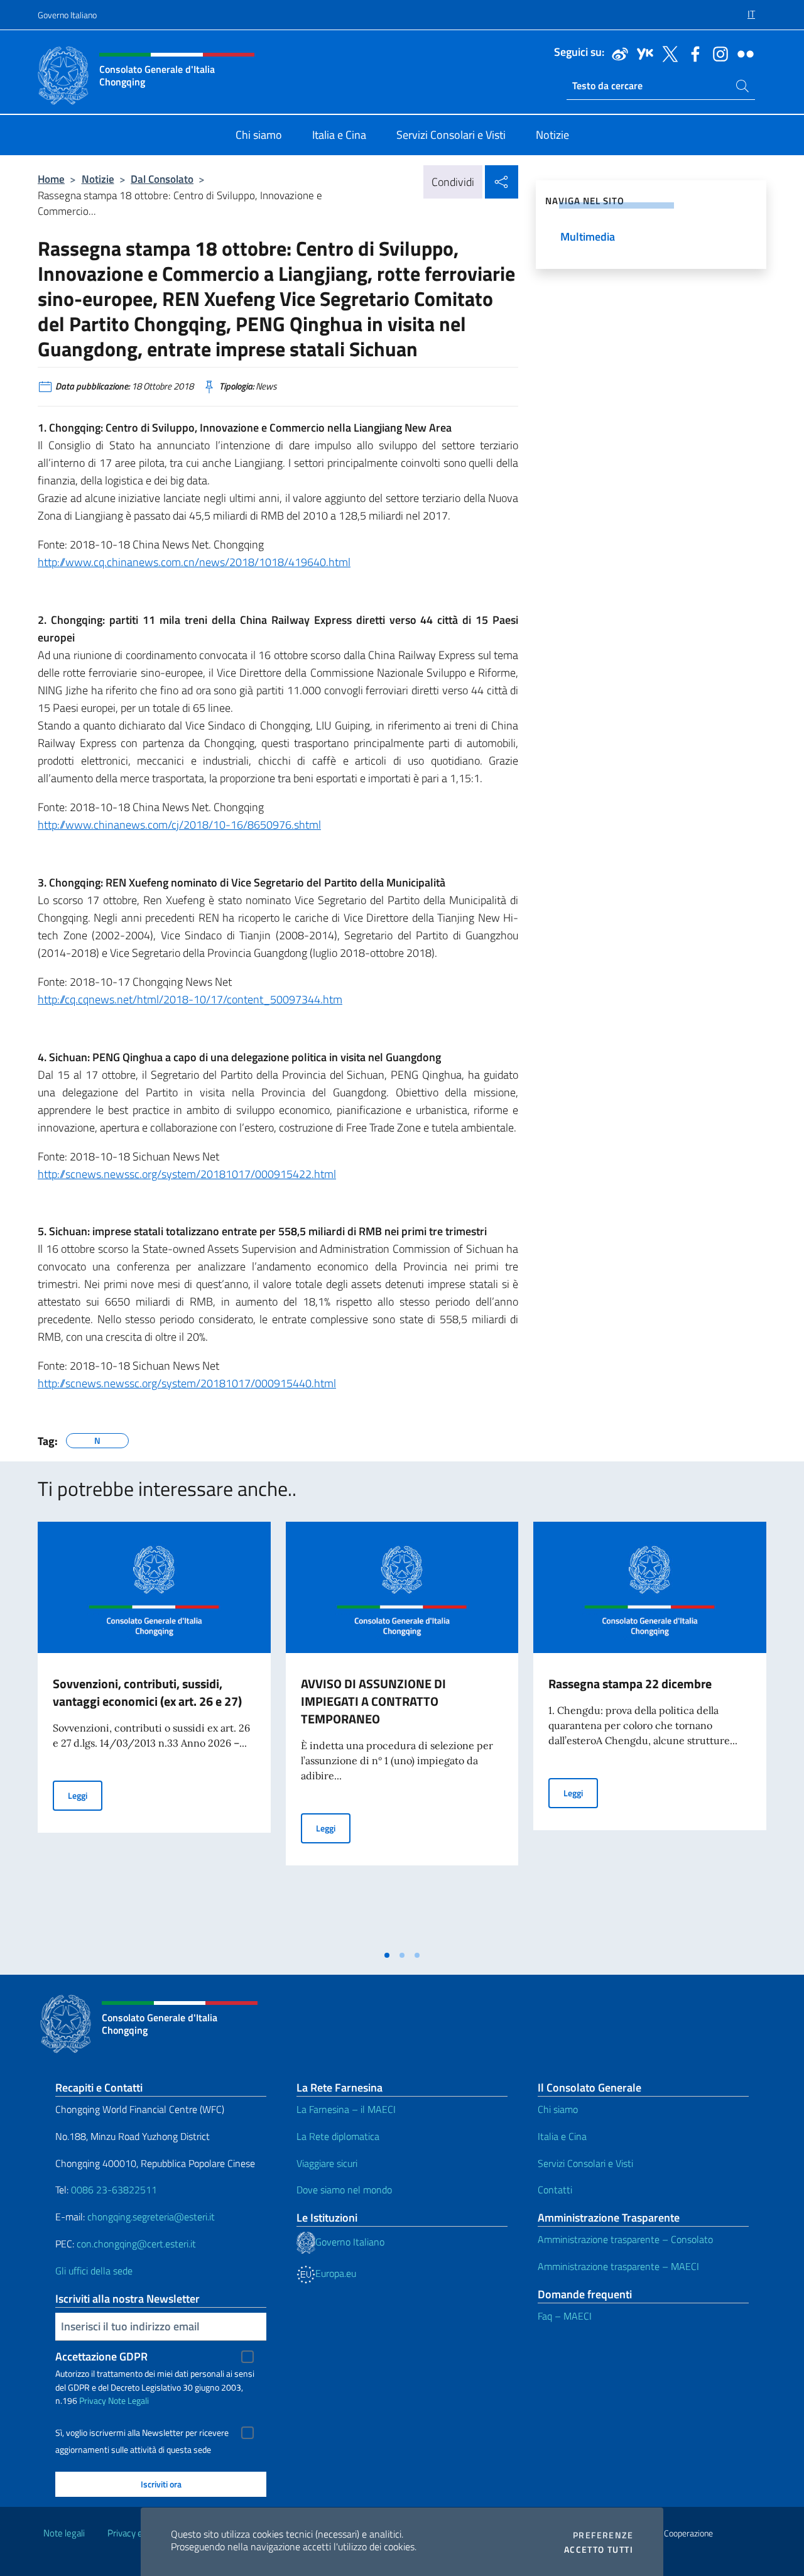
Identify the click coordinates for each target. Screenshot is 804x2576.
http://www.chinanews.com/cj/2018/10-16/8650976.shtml (179, 825)
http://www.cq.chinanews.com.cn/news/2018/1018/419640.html (194, 562)
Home (51, 179)
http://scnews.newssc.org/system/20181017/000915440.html (187, 1383)
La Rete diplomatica (338, 2136)
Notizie (98, 179)
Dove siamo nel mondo (344, 2190)
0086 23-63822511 (114, 2190)
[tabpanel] (154, 1732)
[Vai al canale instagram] (717, 53)
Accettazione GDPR (101, 2356)
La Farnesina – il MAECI (346, 2109)
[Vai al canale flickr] (742, 53)
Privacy (93, 2400)
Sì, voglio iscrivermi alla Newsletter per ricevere (142, 2433)
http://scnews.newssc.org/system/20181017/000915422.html (187, 1174)
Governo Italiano (67, 15)
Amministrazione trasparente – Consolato (625, 2239)
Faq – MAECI (565, 2316)
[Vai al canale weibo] (617, 53)
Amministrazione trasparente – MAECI (618, 2266)
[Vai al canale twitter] (667, 53)
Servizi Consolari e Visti (585, 2163)
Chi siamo (558, 2109)
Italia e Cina (562, 2136)
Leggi (85, 1795)
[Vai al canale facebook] (692, 53)
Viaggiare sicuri (327, 2163)
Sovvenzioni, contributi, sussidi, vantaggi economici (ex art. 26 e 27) (147, 1692)
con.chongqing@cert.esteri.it (136, 2244)
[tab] (387, 1955)
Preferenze (603, 2535)
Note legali (64, 2533)
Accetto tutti (599, 2550)
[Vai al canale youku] (642, 53)
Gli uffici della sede (94, 2271)
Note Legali (128, 2400)
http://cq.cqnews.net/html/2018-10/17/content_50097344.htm (190, 999)
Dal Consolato (162, 179)
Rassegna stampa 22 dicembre (630, 1684)
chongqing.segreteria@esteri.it (151, 2217)
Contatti (555, 2190)
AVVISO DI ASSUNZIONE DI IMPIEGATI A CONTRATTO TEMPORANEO (373, 1701)
